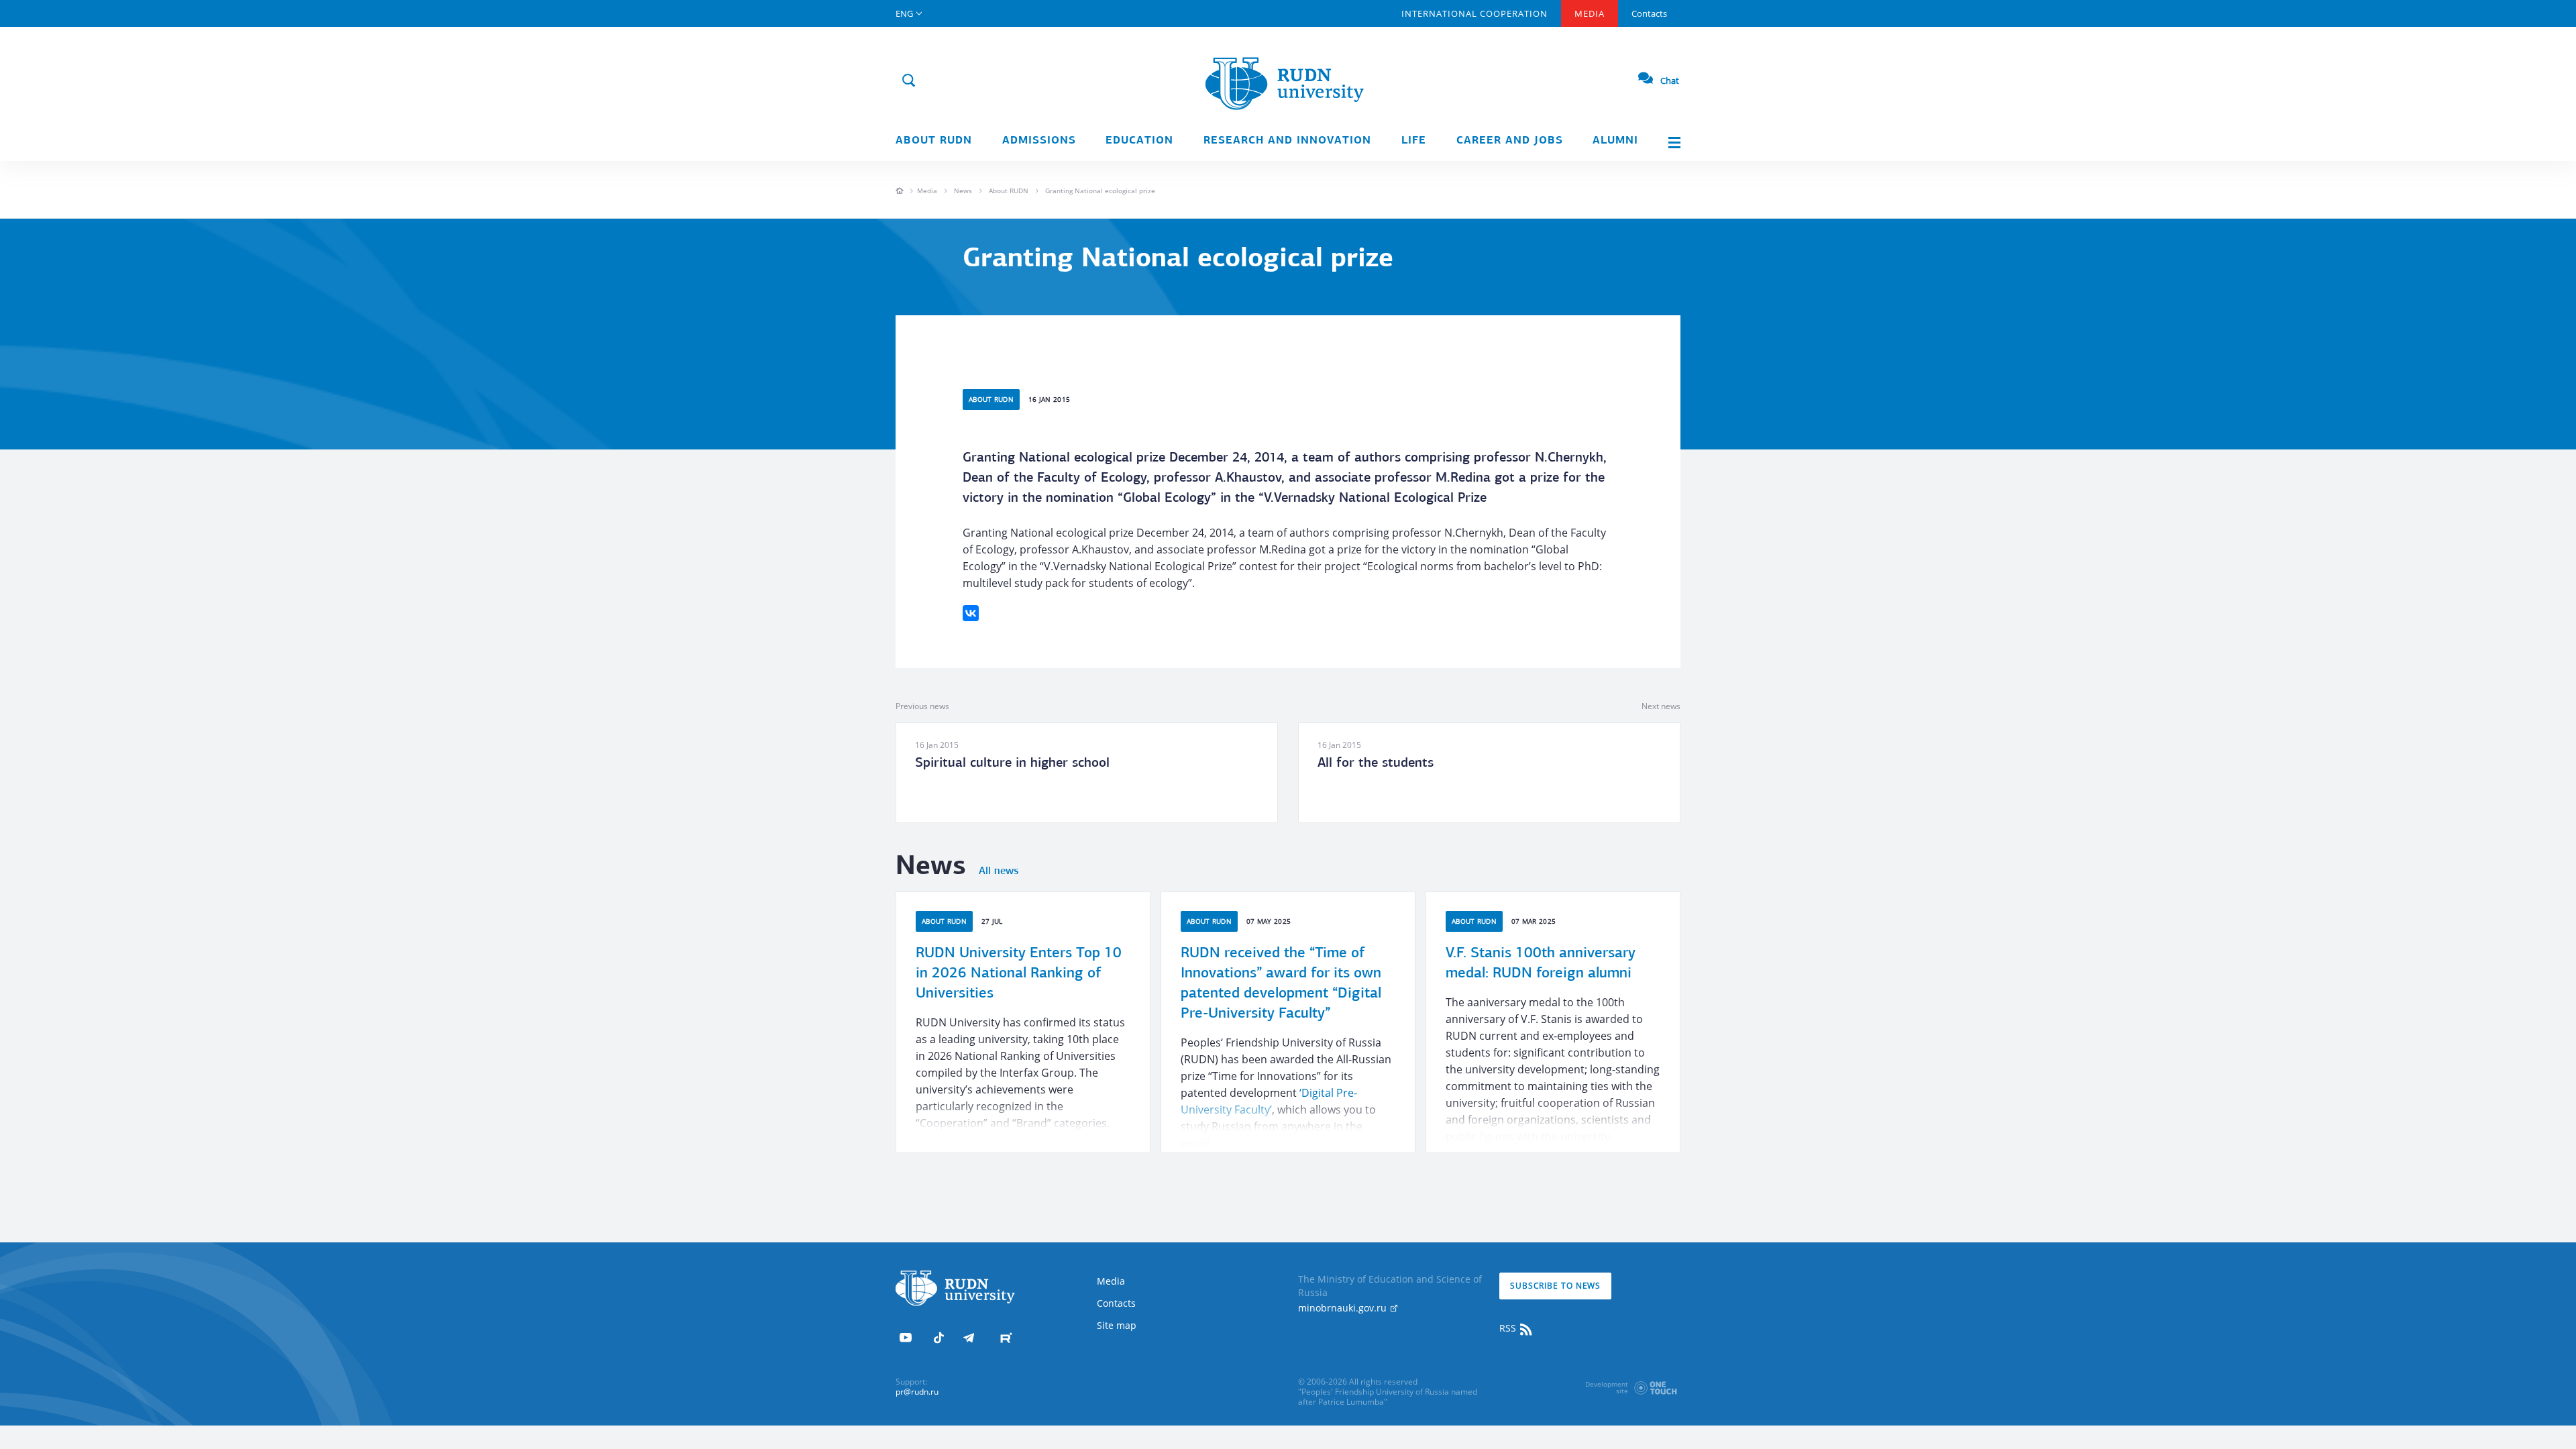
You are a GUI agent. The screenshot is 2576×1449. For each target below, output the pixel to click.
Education (1139, 141)
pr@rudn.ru (917, 1392)
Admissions (1039, 141)
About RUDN (934, 141)
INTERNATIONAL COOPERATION (1474, 13)
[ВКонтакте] (971, 613)
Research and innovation (1287, 141)
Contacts (1649, 13)
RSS (1509, 1328)
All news (999, 871)
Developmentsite (1607, 1387)
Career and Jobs (1510, 141)
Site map (1117, 1325)
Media (1590, 13)
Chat (1670, 80)
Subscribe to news (1555, 1286)
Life (1414, 141)
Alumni (1615, 141)
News (963, 191)
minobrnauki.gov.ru (1344, 1308)
